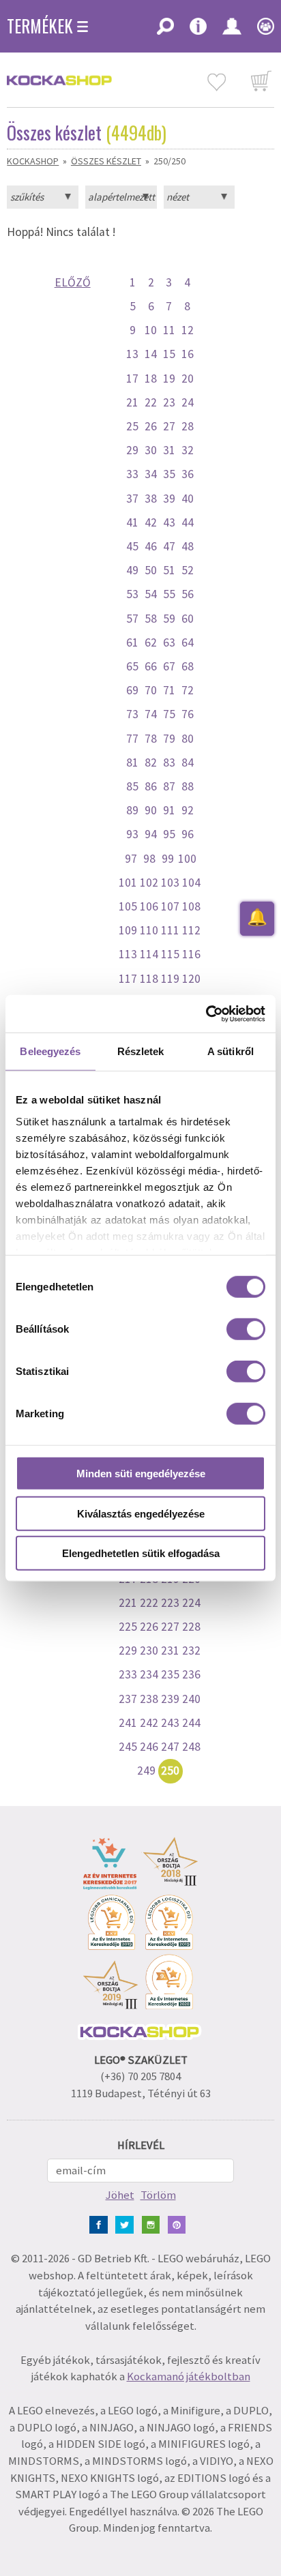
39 (169, 499)
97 (131, 859)
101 (128, 883)
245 (128, 1747)
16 (188, 354)
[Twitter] (127, 2224)
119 (170, 979)
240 (191, 1699)
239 (170, 1699)
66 (151, 666)
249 (146, 1771)
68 (188, 666)
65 (132, 666)
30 (151, 450)
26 (151, 426)
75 (169, 714)
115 (170, 954)
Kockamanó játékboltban (189, 2377)
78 (151, 739)
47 (169, 546)
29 (132, 450)
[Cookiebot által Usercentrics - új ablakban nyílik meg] (206, 1013)
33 (132, 474)
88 (188, 786)
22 (151, 402)
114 (149, 954)
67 (169, 666)
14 (151, 354)
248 (191, 1747)
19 (169, 379)
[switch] (246, 1329)
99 (168, 859)
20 (188, 379)
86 (151, 786)
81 (132, 763)
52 (188, 570)
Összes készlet (106, 161)
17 (132, 379)
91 (169, 810)
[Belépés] (232, 31)
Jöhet (120, 2195)
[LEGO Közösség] (261, 31)
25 (132, 426)
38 (151, 499)
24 (188, 402)
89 (132, 810)
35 (169, 474)
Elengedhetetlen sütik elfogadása (141, 1553)
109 (128, 930)
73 (132, 714)
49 (132, 570)
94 (151, 834)
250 (170, 1771)
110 (149, 930)
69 (132, 690)
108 (191, 906)
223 (170, 1603)
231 (170, 1650)
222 (149, 1603)
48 (188, 546)
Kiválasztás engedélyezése (141, 1513)
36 (188, 474)
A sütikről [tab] (231, 1051)
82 (151, 763)
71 (169, 690)
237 (128, 1699)
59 (169, 619)
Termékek (40, 26)
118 (149, 979)
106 (149, 906)
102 (149, 883)
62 (151, 642)
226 (149, 1627)
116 (191, 954)
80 (188, 739)
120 (191, 979)
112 (191, 930)
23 (169, 402)
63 (169, 642)
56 (188, 594)
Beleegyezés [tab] (50, 1051)
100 (187, 859)
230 (149, 1650)
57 (132, 619)
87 (169, 786)
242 (149, 1723)
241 (128, 1723)
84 (188, 763)
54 (151, 594)
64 (188, 642)
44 (188, 522)
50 (151, 570)
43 (169, 522)
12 (188, 330)
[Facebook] (101, 2224)
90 (151, 810)
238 (149, 1699)
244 (191, 1723)
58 (151, 619)
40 (188, 499)
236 (191, 1674)
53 (132, 594)
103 (170, 883)
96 (188, 834)
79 (169, 739)
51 (169, 570)
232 (191, 1650)
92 (188, 810)
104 (191, 883)
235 (170, 1674)
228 (191, 1627)
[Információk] (198, 31)
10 (151, 330)
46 (151, 546)
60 (188, 619)
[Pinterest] (180, 2224)
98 (149, 859)
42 (151, 522)
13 (132, 354)
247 (170, 1747)
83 (169, 763)
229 (128, 1650)
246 (149, 1747)
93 (132, 834)
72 (188, 690)
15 (169, 354)
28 (188, 426)
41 (132, 522)
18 (151, 379)
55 (169, 594)
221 (128, 1603)
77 (132, 739)
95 (169, 834)
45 (132, 546)
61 (132, 642)
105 (128, 906)
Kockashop (33, 161)
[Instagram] (154, 2224)
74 (151, 714)
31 (169, 450)
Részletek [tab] (141, 1051)
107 (170, 906)
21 (132, 402)
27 (169, 426)
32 (188, 450)
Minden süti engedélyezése (141, 1474)
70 (151, 690)
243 (170, 1723)
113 (128, 954)
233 (128, 1674)
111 (170, 930)
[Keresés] (165, 31)
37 (132, 499)
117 (128, 979)
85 (132, 786)
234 (149, 1674)
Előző (73, 282)
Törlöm (158, 2195)
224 (191, 1603)
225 (128, 1627)
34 (151, 474)
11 (169, 330)
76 (188, 714)
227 (170, 1627)
